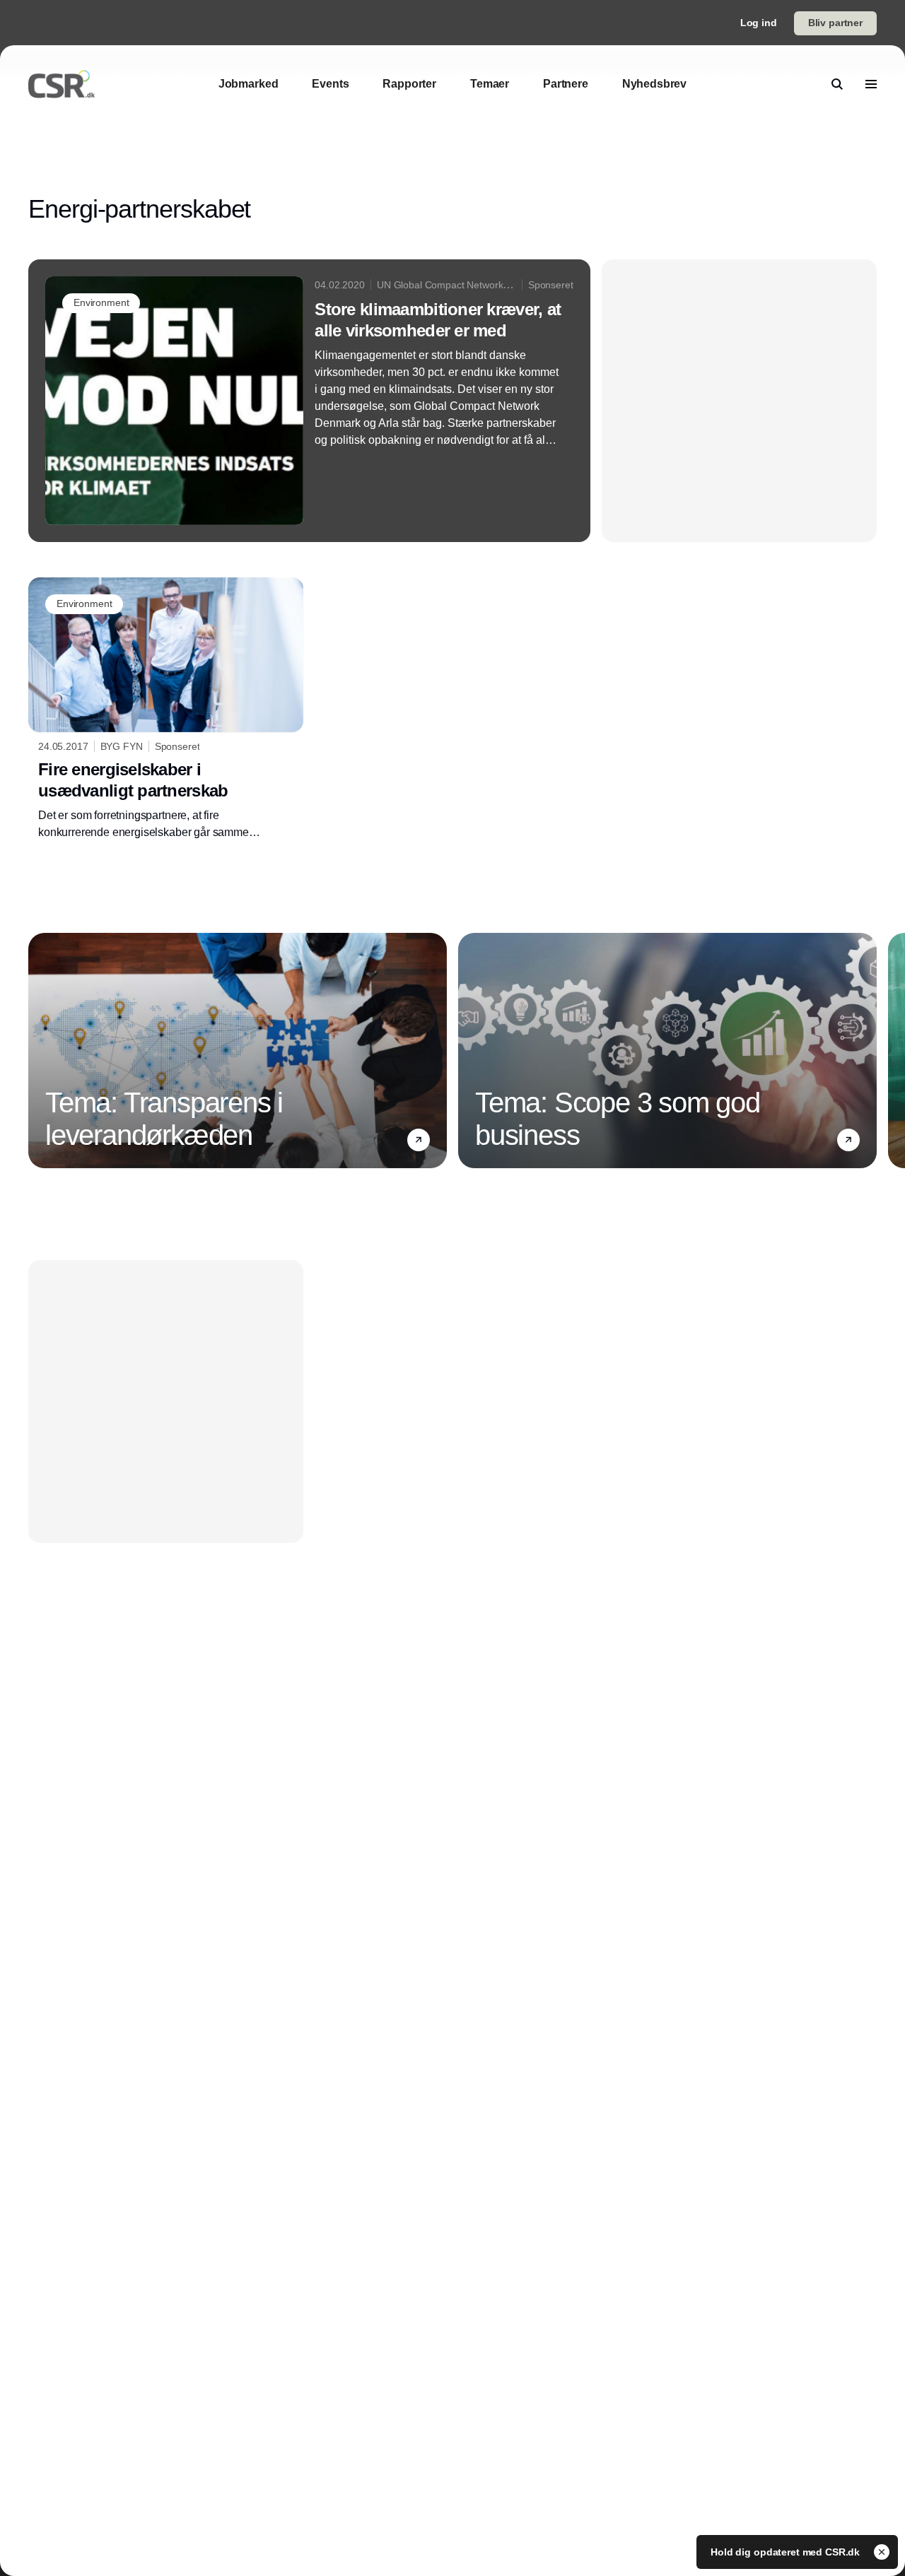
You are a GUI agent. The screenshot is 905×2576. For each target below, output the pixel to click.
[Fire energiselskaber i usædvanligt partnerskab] (166, 709)
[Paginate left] (40, 1050)
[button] (419, 1140)
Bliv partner (835, 23)
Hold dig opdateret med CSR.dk (787, 2552)
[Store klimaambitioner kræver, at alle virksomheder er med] (309, 401)
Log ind (759, 23)
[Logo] (62, 84)
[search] (837, 84)
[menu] (871, 84)
